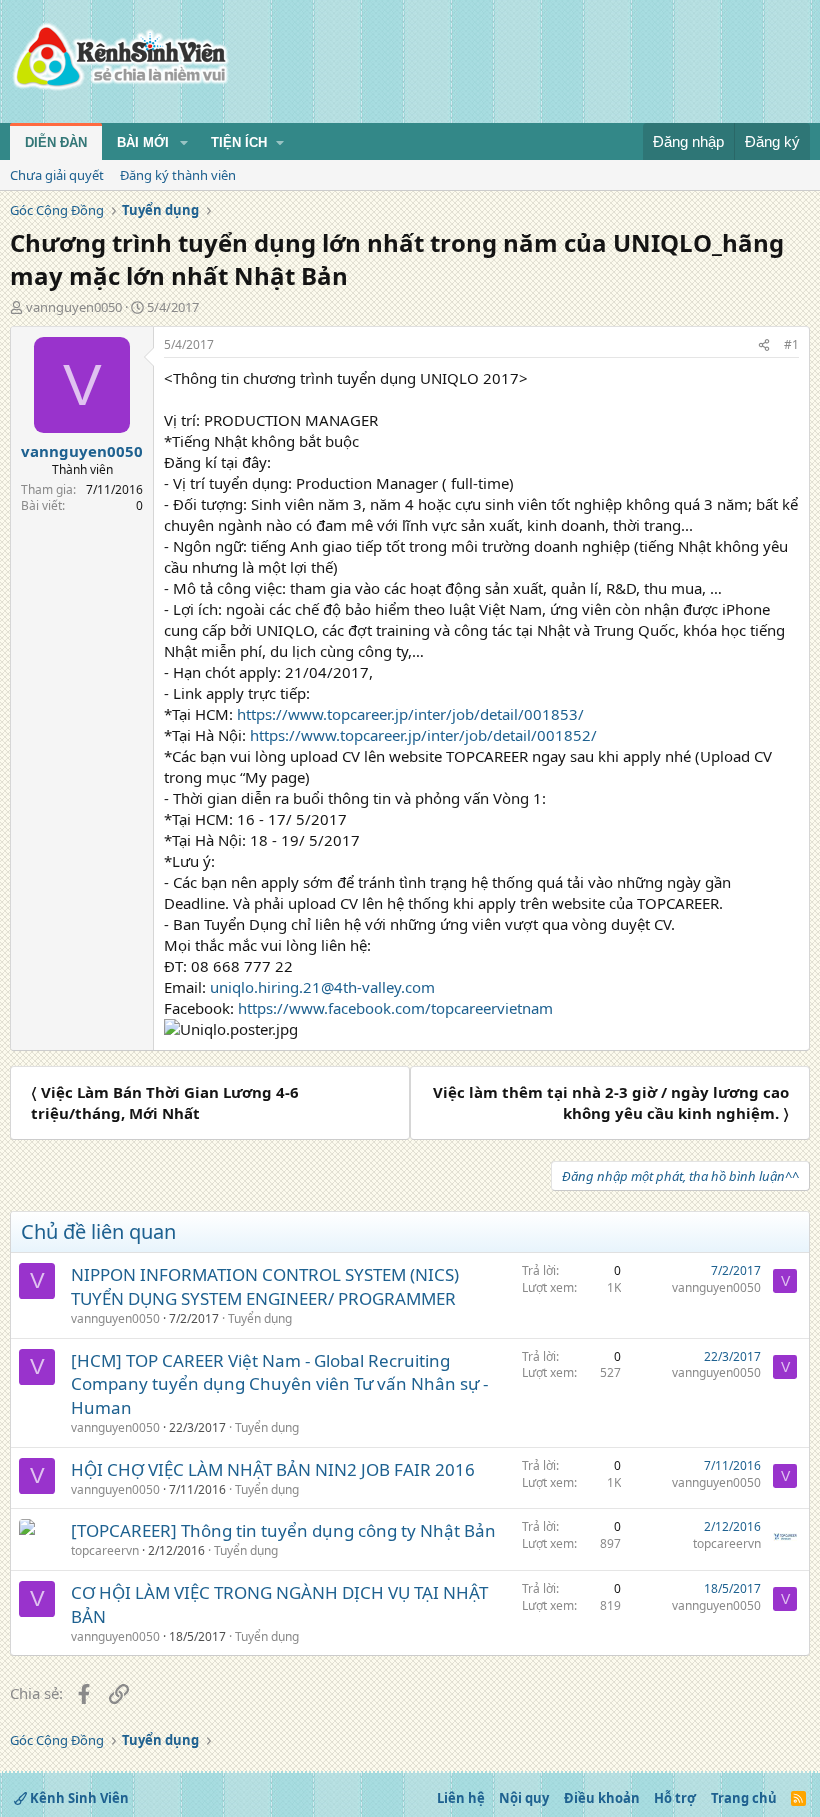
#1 (791, 344)
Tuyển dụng (260, 1318)
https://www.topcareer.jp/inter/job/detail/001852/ (423, 735)
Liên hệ (461, 1798)
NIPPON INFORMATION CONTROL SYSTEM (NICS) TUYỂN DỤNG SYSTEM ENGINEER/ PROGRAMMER (265, 1286)
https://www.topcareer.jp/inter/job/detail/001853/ (410, 714)
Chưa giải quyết (57, 175)
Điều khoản (602, 1798)
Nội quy (524, 1798)
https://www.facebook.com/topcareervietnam (395, 1008)
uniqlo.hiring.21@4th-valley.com (322, 987)
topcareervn (105, 1550)
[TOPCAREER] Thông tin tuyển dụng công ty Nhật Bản (283, 1530)
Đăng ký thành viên (178, 175)
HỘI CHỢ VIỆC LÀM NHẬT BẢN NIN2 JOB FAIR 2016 (273, 1469)
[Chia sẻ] (764, 345)
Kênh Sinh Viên (78, 1798)
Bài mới (143, 142)
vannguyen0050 (74, 307)
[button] (184, 143)
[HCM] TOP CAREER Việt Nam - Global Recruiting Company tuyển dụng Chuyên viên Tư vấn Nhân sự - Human (279, 1384)
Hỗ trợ (675, 1798)
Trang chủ (744, 1798)
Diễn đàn (56, 142)
